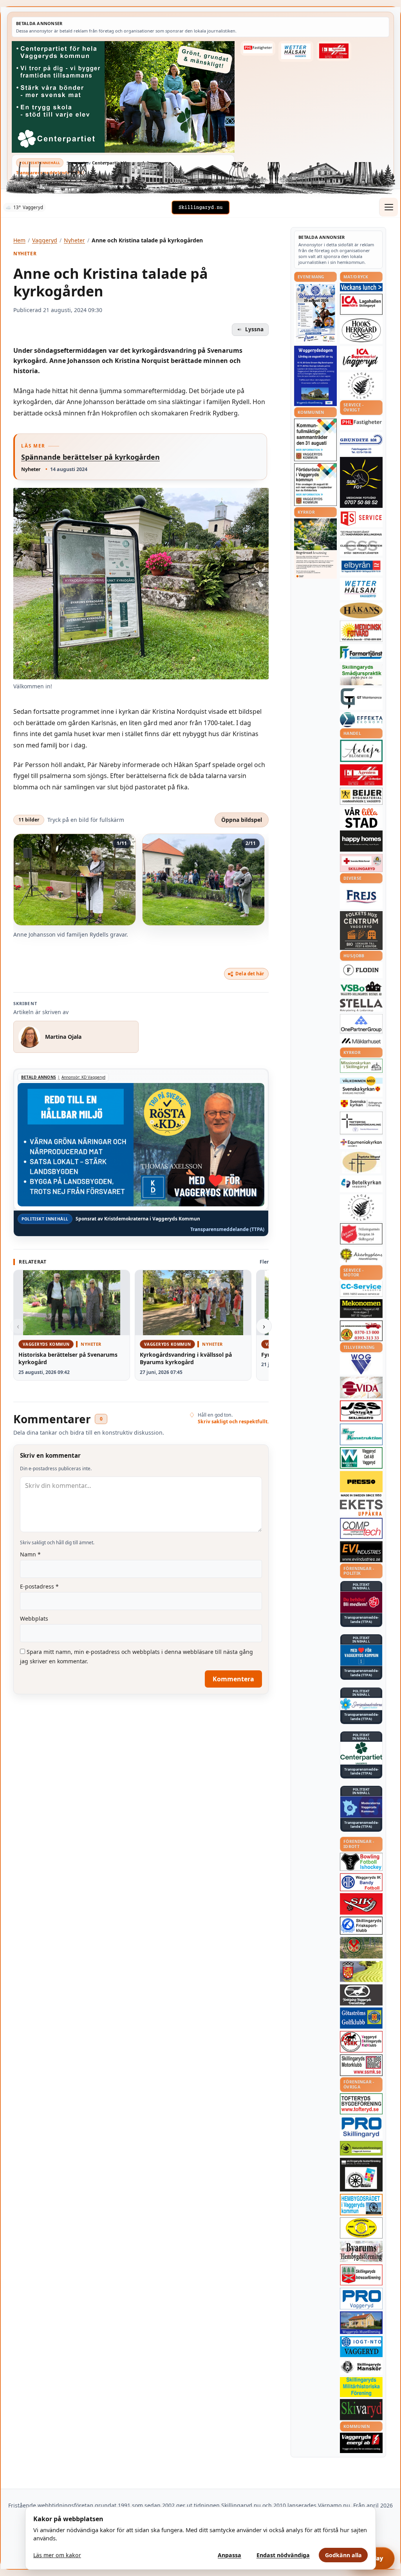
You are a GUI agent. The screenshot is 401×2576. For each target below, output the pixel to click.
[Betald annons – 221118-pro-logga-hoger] (361, 2299)
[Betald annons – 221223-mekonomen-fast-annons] (361, 1309)
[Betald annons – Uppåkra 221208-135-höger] (361, 1508)
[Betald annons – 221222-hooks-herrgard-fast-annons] (361, 330)
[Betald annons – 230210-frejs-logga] (361, 897)
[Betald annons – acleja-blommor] (361, 751)
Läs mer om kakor (57, 2555)
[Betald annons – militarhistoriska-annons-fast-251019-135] (361, 2387)
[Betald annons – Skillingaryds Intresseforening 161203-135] (361, 2275)
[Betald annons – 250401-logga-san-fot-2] (361, 482)
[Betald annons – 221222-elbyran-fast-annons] (361, 567)
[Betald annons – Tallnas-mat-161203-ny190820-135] (361, 386)
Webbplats (34, 1618)
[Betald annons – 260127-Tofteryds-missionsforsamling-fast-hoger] (361, 1123)
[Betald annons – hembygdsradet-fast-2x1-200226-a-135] (361, 2205)
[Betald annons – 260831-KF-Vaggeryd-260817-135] (315, 440)
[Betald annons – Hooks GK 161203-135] (361, 1971)
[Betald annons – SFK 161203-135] (361, 1926)
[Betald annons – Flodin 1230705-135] (361, 970)
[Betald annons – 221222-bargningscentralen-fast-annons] (361, 1331)
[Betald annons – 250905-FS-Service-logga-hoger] (361, 519)
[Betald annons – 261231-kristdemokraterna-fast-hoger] (361, 1655)
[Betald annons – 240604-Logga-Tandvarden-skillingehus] (361, 534)
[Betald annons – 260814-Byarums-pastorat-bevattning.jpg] (315, 549)
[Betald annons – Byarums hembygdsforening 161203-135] (361, 2251)
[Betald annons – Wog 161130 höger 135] (361, 1364)
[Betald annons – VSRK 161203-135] (361, 2042)
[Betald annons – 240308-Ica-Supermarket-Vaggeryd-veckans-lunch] (361, 358)
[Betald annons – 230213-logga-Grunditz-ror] (361, 444)
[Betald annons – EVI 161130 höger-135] (361, 1552)
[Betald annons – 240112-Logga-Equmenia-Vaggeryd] (361, 1143)
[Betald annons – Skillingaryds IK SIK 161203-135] (361, 1904)
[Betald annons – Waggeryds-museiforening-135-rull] (361, 2322)
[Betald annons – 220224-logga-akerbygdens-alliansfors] (361, 1255)
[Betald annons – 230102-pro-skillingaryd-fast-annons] (361, 2128)
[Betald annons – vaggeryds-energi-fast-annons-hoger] (361, 2443)
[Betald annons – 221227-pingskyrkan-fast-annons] (361, 1163)
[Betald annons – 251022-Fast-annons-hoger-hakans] (361, 610)
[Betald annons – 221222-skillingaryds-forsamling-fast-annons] (361, 1104)
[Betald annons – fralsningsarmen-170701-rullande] (361, 1234)
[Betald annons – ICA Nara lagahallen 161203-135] (361, 304)
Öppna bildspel (242, 820)
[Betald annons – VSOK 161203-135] (361, 1948)
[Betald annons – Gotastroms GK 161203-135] (361, 2018)
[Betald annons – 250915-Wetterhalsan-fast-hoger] (296, 51)
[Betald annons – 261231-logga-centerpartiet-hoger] (361, 1753)
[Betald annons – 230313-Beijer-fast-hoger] (361, 796)
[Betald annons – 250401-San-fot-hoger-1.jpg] (361, 631)
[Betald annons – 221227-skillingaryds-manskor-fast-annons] (361, 2367)
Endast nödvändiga (283, 2555)
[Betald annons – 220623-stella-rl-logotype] (361, 1005)
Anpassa (229, 2555)
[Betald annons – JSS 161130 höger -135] (361, 1411)
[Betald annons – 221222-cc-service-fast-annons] (361, 1289)
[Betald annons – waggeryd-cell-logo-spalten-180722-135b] (361, 1458)
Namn (30, 1554)
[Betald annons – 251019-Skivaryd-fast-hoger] (361, 2410)
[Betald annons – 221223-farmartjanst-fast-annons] (361, 653)
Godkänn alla (343, 2555)
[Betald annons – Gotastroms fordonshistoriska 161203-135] (361, 2228)
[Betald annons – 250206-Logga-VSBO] (361, 989)
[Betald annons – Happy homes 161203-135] (361, 841)
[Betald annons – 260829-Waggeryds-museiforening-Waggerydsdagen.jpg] (315, 376)
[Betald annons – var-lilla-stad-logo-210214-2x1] (361, 817)
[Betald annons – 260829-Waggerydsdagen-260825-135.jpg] (315, 313)
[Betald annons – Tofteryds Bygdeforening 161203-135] (361, 2104)
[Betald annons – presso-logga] (361, 1484)
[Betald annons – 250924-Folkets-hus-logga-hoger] (361, 931)
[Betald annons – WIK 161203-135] (361, 1882)
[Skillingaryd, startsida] (200, 208)
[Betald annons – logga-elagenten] (334, 51)
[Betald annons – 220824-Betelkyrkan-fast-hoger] (361, 1184)
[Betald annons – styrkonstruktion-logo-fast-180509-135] (361, 1434)
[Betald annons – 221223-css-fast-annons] (361, 548)
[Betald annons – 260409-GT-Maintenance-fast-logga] (361, 699)
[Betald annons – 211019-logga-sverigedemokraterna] (361, 1704)
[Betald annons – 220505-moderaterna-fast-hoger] (361, 1807)
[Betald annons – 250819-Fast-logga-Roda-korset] (361, 863)
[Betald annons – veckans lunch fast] (361, 287)
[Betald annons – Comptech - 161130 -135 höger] (361, 1528)
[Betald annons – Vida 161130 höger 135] (361, 1387)
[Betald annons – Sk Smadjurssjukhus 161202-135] (361, 675)
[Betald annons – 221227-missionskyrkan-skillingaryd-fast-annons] (361, 1066)
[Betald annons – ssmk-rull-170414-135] (361, 2065)
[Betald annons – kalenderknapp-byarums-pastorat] (361, 1086)
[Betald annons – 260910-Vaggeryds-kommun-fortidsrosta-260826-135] (315, 485)
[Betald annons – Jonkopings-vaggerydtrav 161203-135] (361, 1995)
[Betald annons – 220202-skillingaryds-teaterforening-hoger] (361, 2175)
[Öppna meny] (388, 207)
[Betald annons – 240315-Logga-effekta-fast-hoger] (361, 720)
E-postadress (39, 1586)
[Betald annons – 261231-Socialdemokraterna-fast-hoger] (361, 1602)
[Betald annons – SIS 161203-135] (361, 1862)
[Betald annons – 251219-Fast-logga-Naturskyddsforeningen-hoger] (361, 2148)
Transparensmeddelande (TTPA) (50, 172)
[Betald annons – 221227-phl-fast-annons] (258, 48)
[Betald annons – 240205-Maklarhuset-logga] (361, 1041)
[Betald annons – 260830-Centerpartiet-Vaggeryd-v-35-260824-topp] (123, 97)
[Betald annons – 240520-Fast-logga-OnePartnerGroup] (361, 1024)
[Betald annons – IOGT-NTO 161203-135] (361, 2347)
